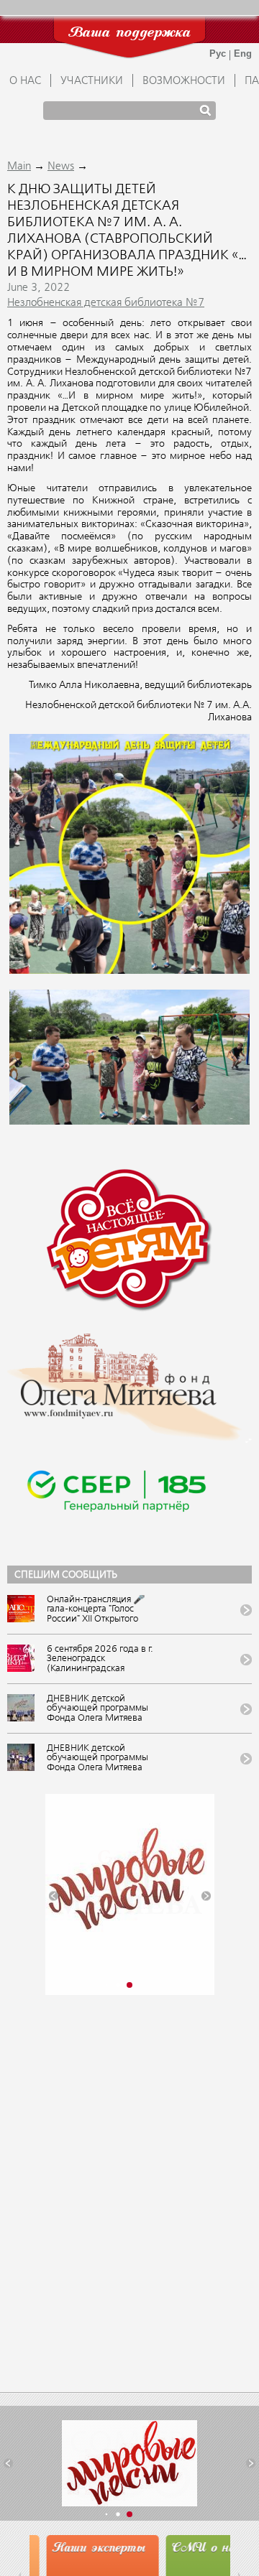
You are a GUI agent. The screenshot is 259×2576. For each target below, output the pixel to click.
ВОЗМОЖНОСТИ (184, 81)
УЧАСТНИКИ (92, 81)
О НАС (25, 81)
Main (19, 167)
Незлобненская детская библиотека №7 (106, 303)
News (61, 167)
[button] (54, 1896)
